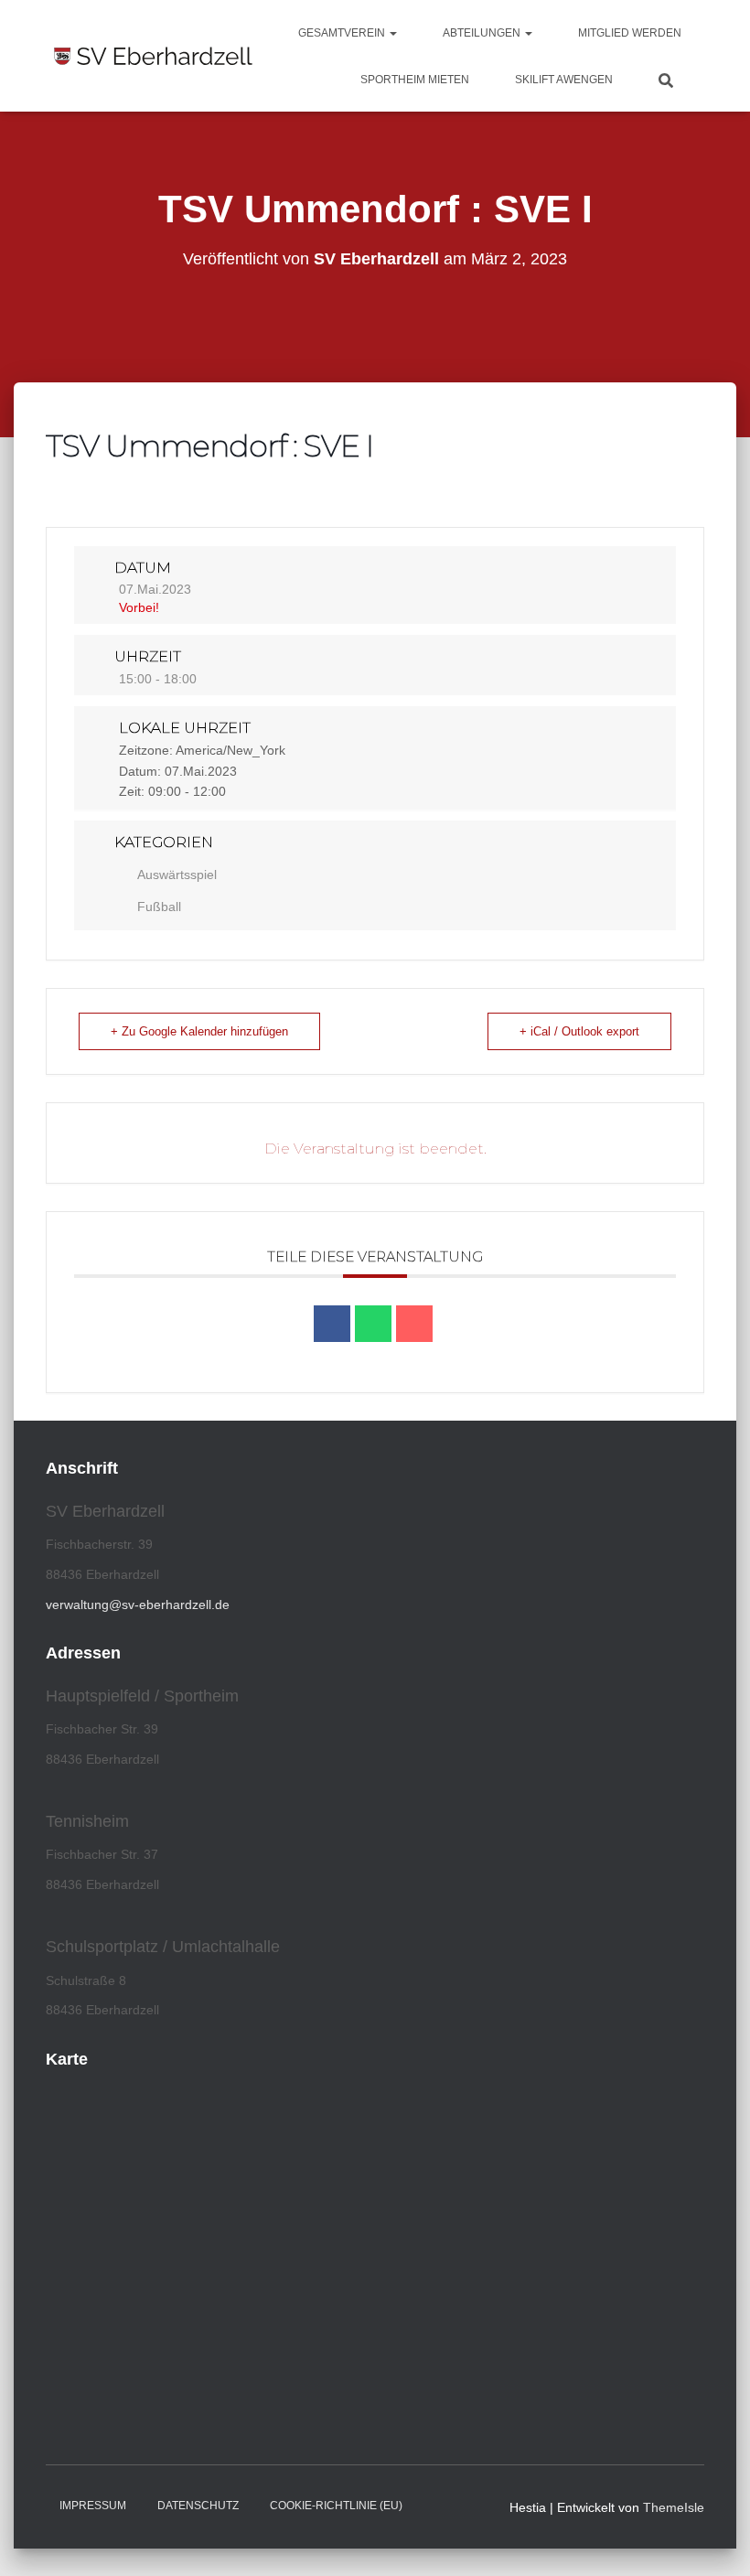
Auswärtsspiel (177, 875)
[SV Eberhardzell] (153, 56)
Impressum (93, 2506)
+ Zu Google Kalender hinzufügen (199, 1031)
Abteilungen (483, 33)
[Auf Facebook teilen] (332, 1324)
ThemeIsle (674, 2507)
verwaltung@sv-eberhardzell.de (138, 1605)
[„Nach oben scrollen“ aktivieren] (714, 2539)
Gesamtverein (343, 33)
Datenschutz (198, 2506)
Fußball (159, 907)
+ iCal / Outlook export (579, 1031)
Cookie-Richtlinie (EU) (336, 2506)
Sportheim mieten (415, 80)
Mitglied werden (630, 33)
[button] (392, 33)
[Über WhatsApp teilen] (373, 1324)
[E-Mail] (414, 1324)
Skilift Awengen (564, 80)
